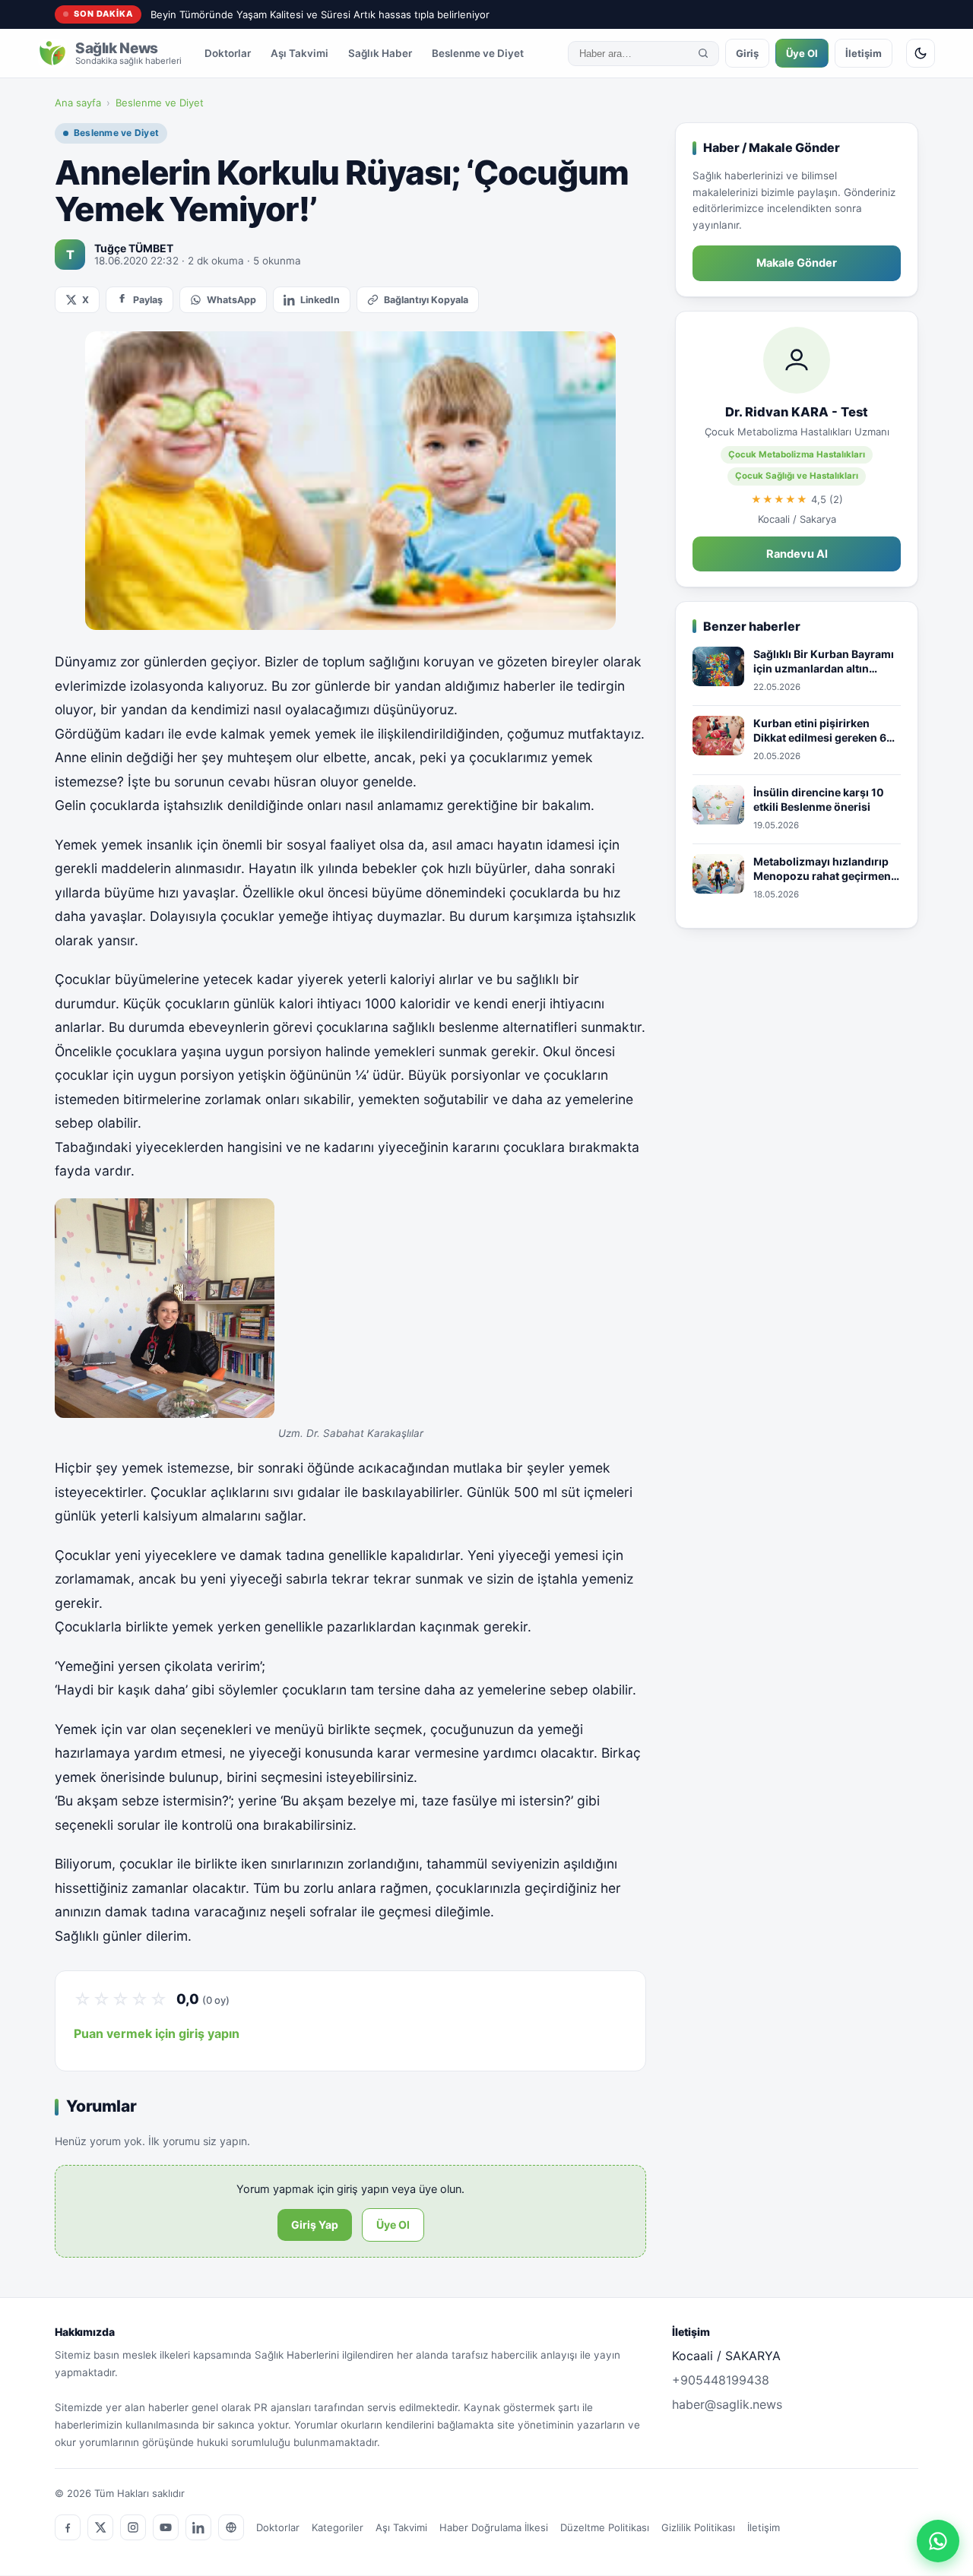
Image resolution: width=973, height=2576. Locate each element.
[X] (100, 2527)
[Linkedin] (198, 2527)
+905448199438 (721, 2380)
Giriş (747, 53)
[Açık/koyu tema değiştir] (921, 53)
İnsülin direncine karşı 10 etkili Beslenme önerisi (819, 800)
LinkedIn (320, 300)
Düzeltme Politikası (605, 2527)
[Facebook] (68, 2527)
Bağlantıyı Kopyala (426, 300)
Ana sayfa (78, 103)
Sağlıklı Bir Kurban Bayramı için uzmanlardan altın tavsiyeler (824, 662)
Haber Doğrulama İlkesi (494, 2527)
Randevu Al (797, 554)
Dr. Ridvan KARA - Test (797, 412)
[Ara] (703, 53)
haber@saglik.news (727, 2404)
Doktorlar (228, 53)
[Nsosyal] (231, 2527)
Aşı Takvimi (300, 53)
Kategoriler (338, 2527)
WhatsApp (231, 300)
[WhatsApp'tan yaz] (938, 2541)
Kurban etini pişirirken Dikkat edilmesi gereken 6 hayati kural (820, 731)
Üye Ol (802, 53)
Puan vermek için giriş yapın (157, 2033)
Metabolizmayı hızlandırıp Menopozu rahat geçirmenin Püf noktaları (827, 869)
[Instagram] (133, 2527)
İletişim (864, 53)
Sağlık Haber (380, 53)
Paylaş (148, 300)
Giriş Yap (315, 2225)
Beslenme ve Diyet (478, 53)
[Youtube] (166, 2527)
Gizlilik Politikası (698, 2527)
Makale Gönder (797, 263)
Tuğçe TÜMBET (134, 248)
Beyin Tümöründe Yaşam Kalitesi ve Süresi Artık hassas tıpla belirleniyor (320, 14)
